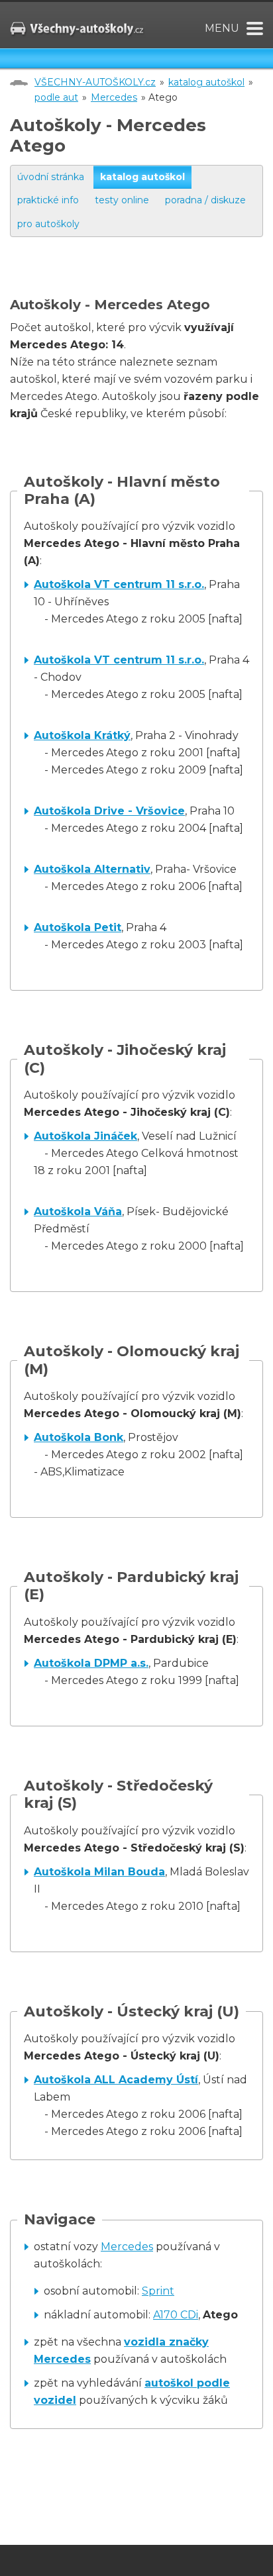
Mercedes (114, 97)
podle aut (56, 97)
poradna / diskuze (205, 200)
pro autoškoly (48, 224)
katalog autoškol (206, 82)
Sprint (158, 2291)
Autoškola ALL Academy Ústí (116, 2080)
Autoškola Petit (78, 927)
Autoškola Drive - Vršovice (109, 811)
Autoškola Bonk (79, 1437)
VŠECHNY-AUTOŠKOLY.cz (95, 82)
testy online (122, 200)
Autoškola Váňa (78, 1212)
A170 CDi (176, 2315)
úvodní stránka (51, 177)
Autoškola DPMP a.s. (91, 1663)
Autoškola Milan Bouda (99, 1872)
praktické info (48, 200)
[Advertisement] (141, 280)
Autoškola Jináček (85, 1136)
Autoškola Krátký (82, 735)
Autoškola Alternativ (92, 869)
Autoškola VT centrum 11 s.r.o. (119, 584)
